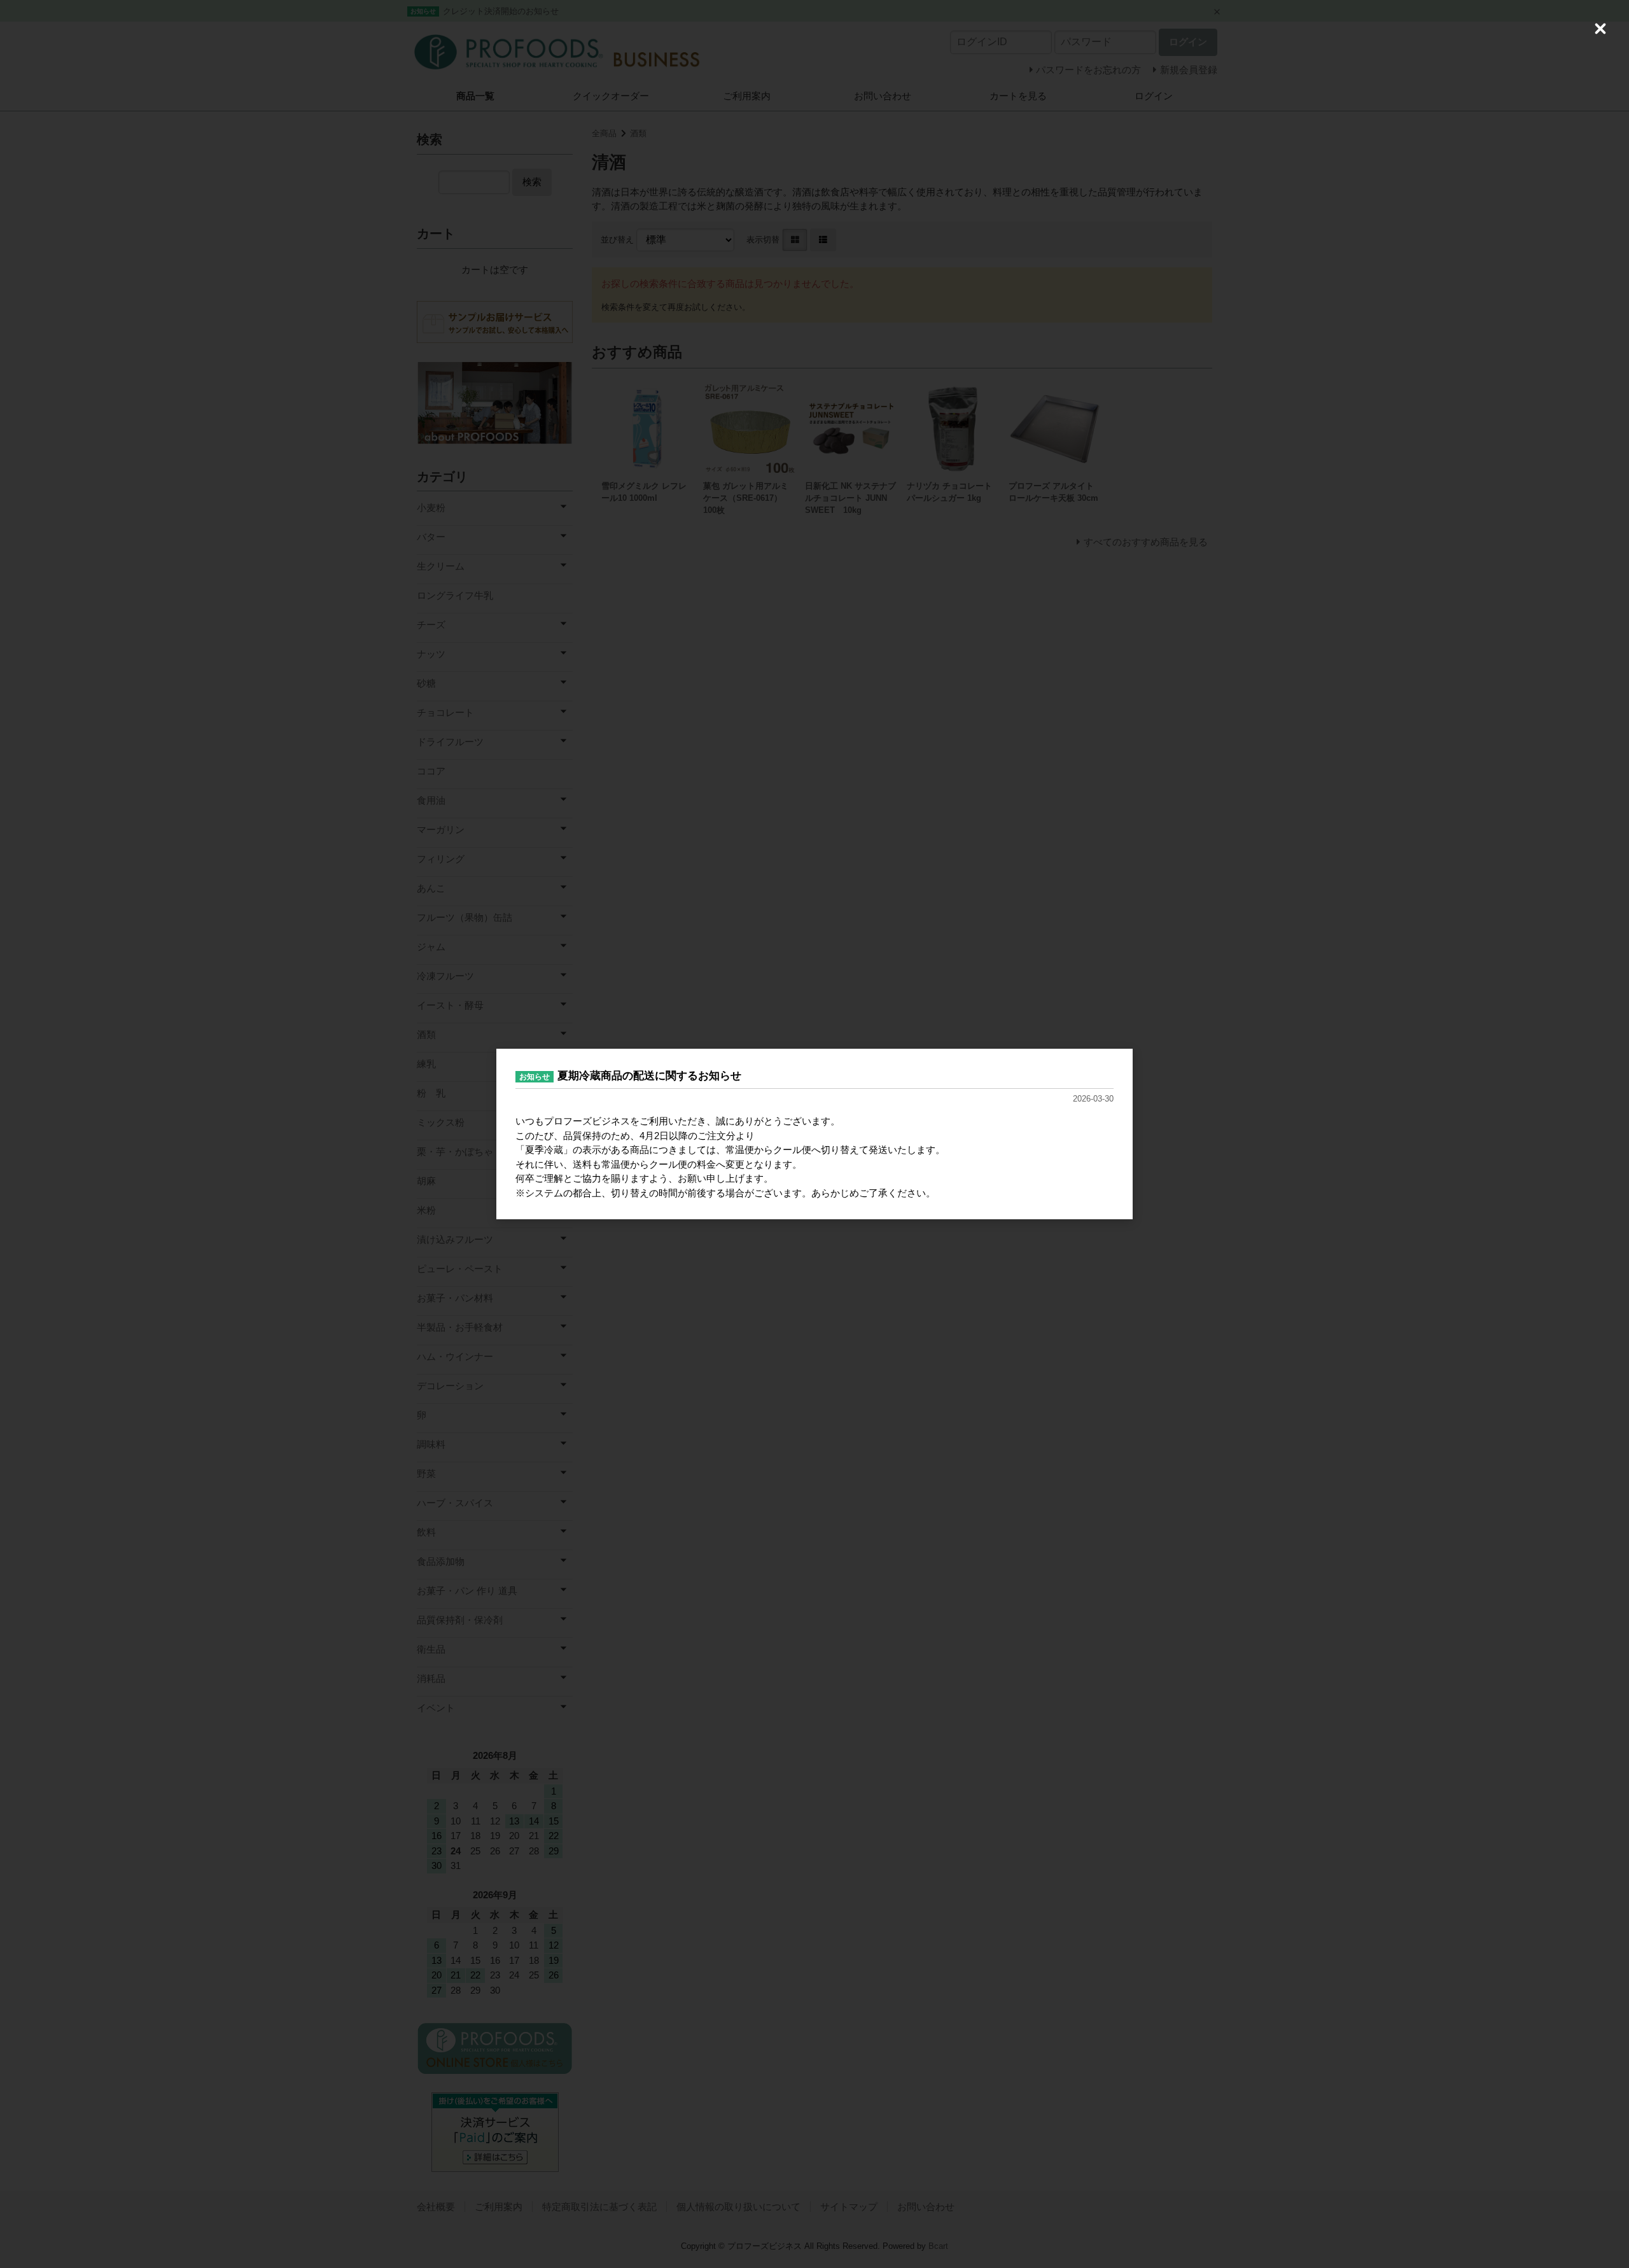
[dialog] (814, 1134)
